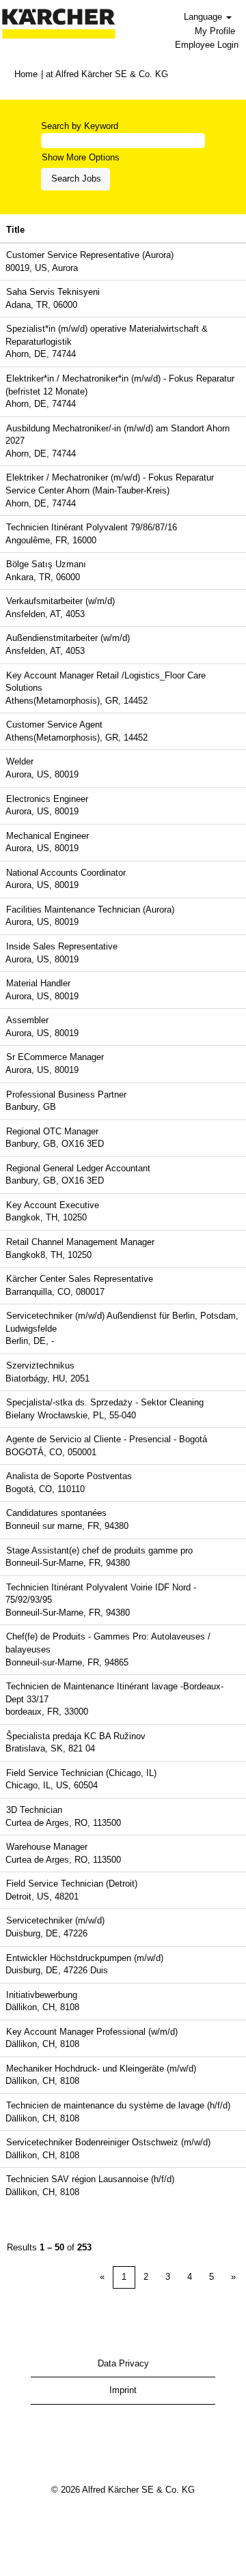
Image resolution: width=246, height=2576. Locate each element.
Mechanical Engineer (47, 836)
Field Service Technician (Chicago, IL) (81, 1773)
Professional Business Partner (66, 1094)
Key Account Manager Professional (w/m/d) (92, 2032)
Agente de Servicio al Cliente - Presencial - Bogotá (107, 1439)
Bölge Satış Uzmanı (46, 564)
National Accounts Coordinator (66, 873)
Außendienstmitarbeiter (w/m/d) (68, 638)
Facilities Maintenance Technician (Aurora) (90, 910)
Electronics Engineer (47, 799)
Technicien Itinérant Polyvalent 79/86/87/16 (92, 527)
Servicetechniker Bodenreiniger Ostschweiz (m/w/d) (108, 2142)
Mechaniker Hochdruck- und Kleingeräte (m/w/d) (101, 2069)
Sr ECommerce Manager (55, 1057)
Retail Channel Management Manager (80, 1242)
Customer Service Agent (54, 725)
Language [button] (204, 17)
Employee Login (207, 45)
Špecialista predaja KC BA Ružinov (76, 1736)
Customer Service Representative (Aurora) (90, 255)
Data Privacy (123, 2363)
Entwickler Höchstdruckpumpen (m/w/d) (85, 1958)
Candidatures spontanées (56, 1513)
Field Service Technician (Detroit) (72, 1884)
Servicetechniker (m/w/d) (55, 1920)
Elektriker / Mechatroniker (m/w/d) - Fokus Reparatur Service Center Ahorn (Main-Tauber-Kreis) (110, 484)
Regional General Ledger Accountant (78, 1168)
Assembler (27, 1020)
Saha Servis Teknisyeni (53, 292)
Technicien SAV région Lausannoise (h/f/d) (90, 2179)
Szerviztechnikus (40, 1365)
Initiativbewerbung (42, 1995)
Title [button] (15, 230)
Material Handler (38, 983)
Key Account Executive (53, 1205)
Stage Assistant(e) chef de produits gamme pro (99, 1550)
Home (26, 74)
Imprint (123, 2390)
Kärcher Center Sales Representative (80, 1279)
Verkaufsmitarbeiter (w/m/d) (60, 601)
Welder (20, 761)
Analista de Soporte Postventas (69, 1476)
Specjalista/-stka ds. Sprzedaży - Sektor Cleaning (105, 1402)
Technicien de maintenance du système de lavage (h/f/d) (118, 2105)
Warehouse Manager (47, 1847)
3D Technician (34, 1810)
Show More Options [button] (81, 157)
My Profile (215, 31)
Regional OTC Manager (52, 1131)
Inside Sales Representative (62, 946)
